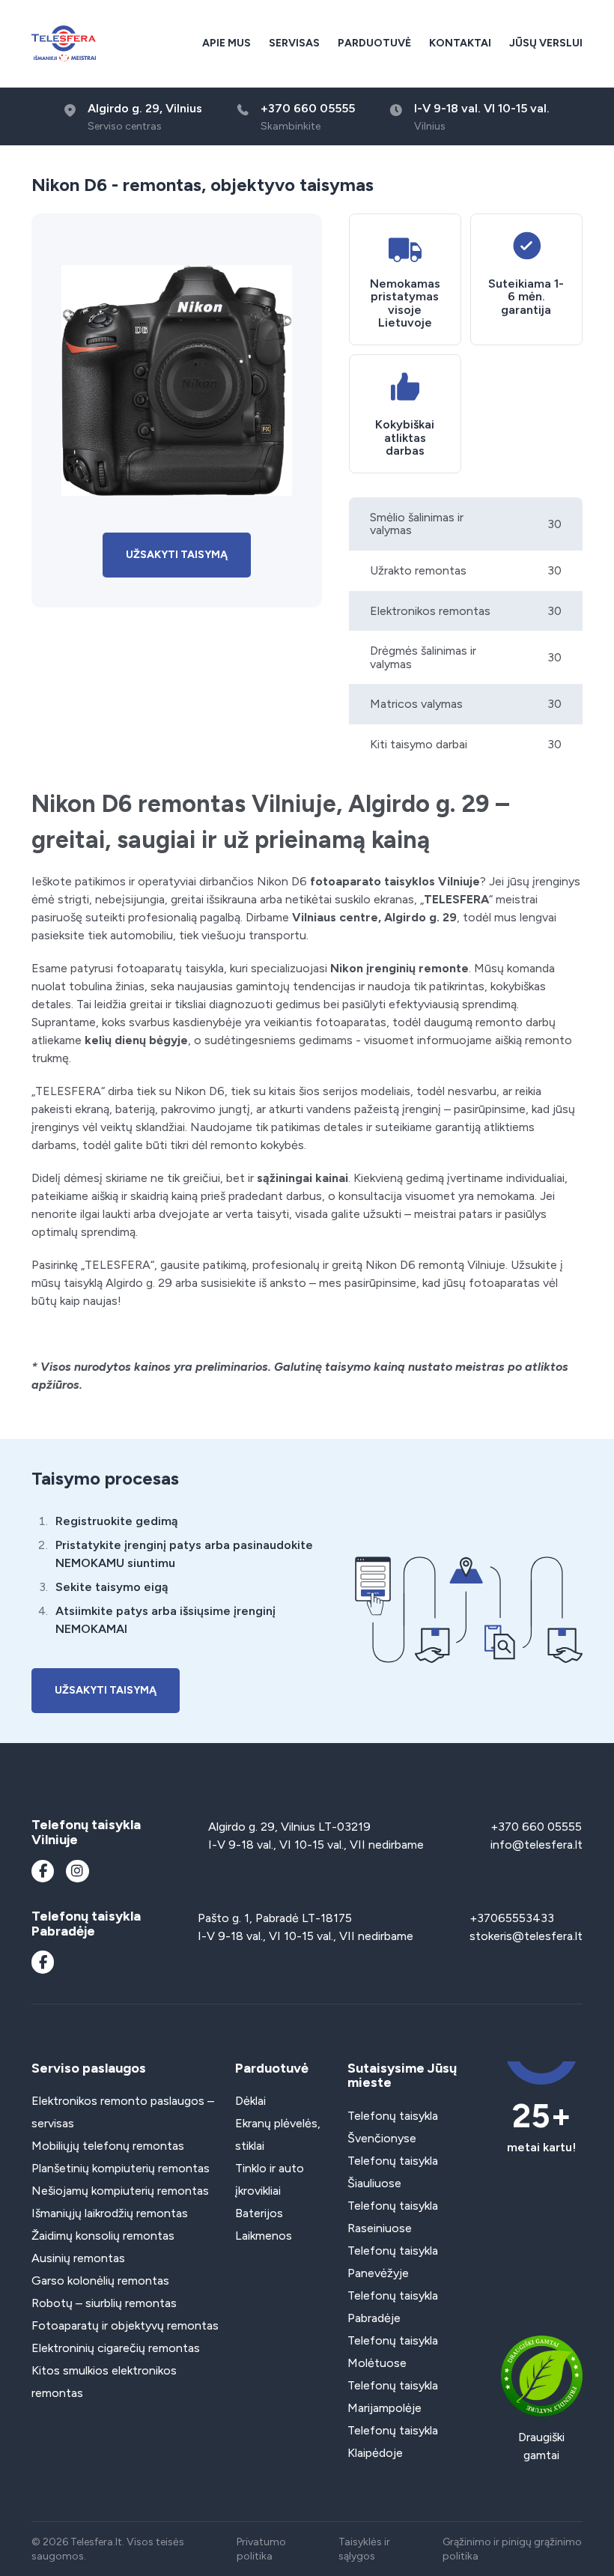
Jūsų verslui (546, 43)
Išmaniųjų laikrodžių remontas (110, 2213)
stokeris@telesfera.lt (526, 1936)
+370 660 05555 (536, 1827)
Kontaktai (460, 43)
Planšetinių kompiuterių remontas (121, 2168)
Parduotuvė (374, 43)
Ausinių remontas (78, 2258)
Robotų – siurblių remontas (104, 2303)
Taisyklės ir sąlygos (364, 2549)
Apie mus (227, 43)
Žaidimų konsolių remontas (103, 2236)
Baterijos (259, 2213)
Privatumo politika (261, 2549)
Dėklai (250, 2101)
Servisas (294, 43)
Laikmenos (264, 2236)
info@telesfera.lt (537, 1845)
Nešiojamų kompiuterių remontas (120, 2191)
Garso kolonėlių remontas (100, 2280)
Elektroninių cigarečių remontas (116, 2348)
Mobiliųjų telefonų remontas (108, 2146)
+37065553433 (512, 1918)
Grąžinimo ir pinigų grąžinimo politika (512, 2549)
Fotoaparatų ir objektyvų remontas (125, 2325)
